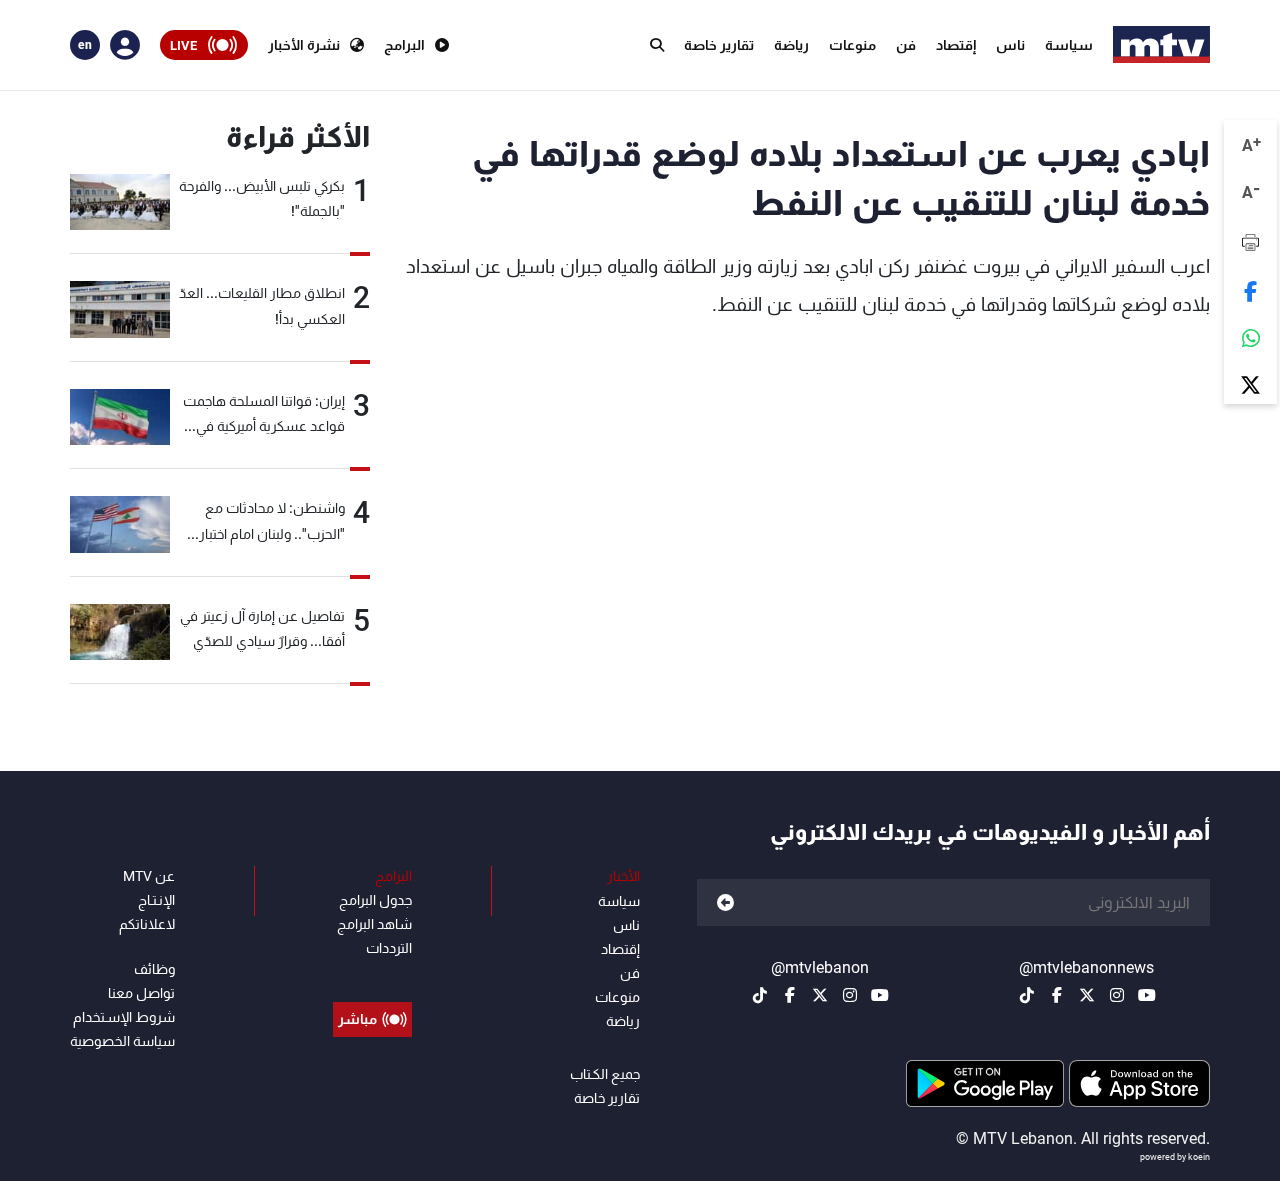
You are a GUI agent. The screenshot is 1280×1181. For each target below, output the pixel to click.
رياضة (791, 45)
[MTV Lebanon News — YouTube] (1147, 995)
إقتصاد (956, 45)
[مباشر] (372, 974)
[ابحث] (657, 45)
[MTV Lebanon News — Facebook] (1057, 995)
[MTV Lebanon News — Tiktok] (1027, 995)
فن (906, 45)
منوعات (852, 45)
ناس (1010, 45)
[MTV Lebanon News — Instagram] (1117, 995)
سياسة (1069, 45)
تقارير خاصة (719, 45)
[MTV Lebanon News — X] (1087, 995)
